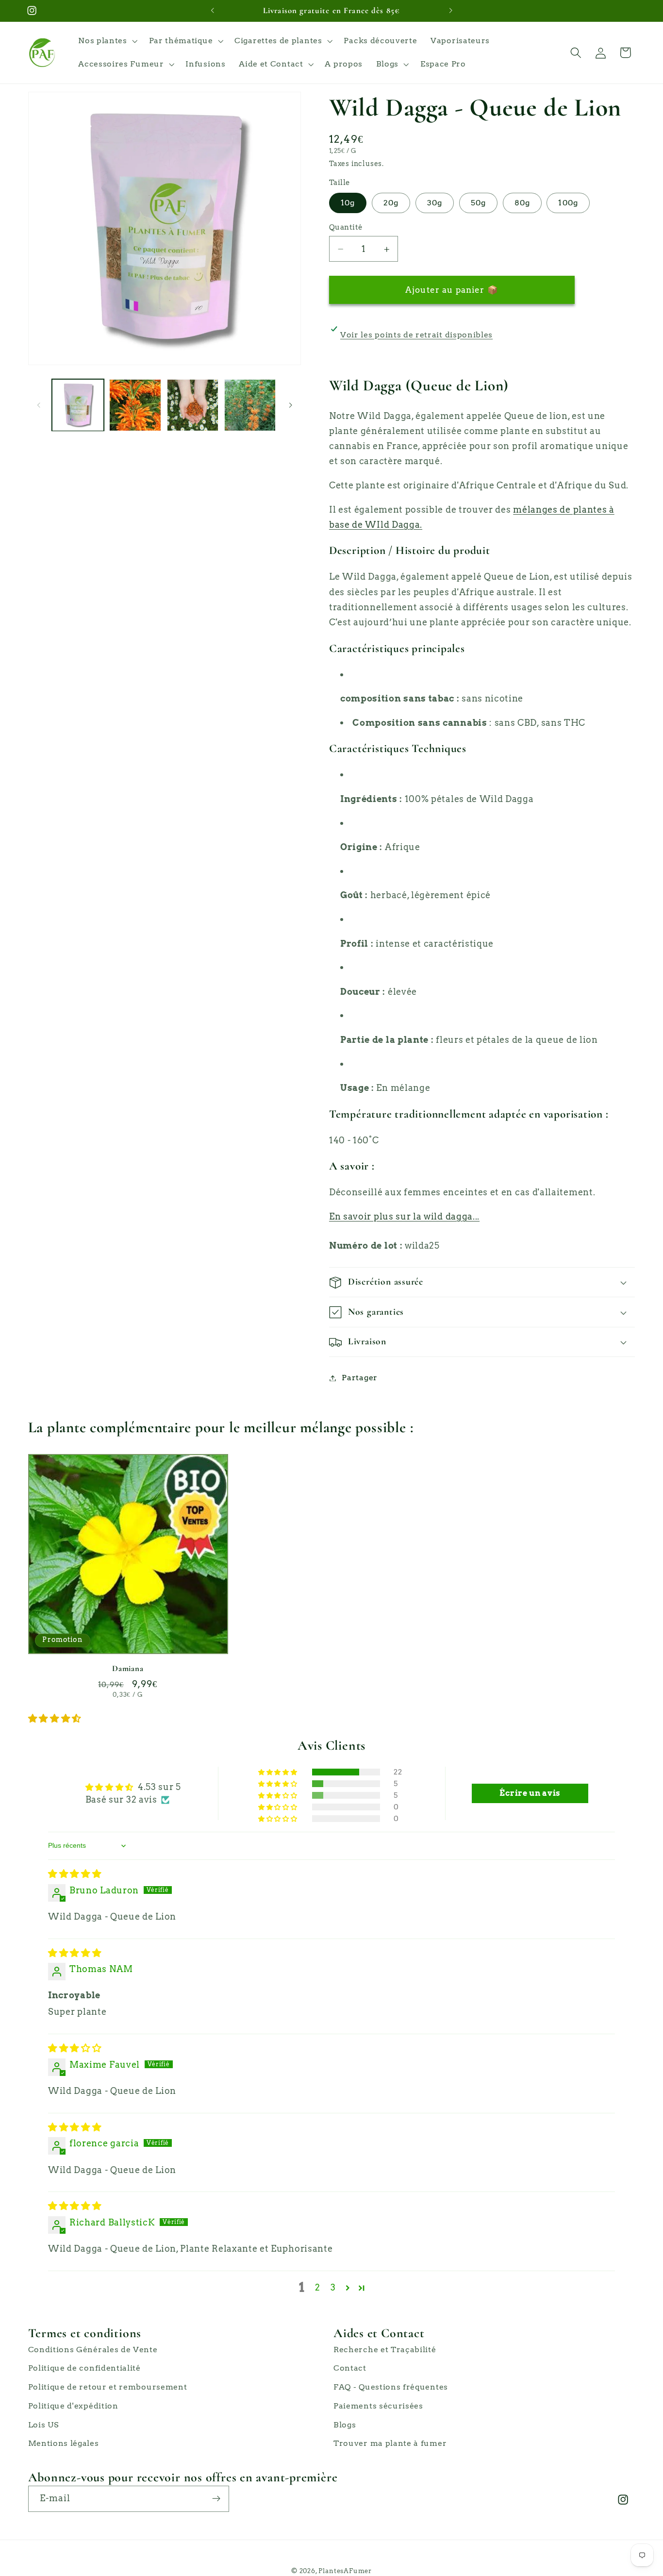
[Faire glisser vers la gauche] (39, 405)
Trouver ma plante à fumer (390, 2443)
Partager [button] (360, 1378)
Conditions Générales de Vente (93, 2350)
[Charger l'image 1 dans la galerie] (78, 405)
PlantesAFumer (345, 2571)
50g (478, 203)
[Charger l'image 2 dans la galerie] (135, 405)
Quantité (346, 227)
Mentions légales (64, 2443)
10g (348, 203)
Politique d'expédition (73, 2406)
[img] (75, 1874)
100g (568, 203)
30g (435, 203)
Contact (350, 2368)
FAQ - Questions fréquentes (391, 2387)
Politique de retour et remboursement (108, 2387)
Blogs (345, 2425)
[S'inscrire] (216, 2499)
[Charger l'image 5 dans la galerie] (250, 405)
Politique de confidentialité (84, 2368)
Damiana (128, 1668)
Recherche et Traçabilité (385, 2350)
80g (522, 203)
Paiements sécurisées (378, 2406)
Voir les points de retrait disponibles (416, 335)
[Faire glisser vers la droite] (290, 405)
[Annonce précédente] (213, 11)
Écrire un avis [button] (530, 1793)
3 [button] (333, 2287)
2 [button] (318, 2287)
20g (391, 203)
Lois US (43, 2425)
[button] (107, 41)
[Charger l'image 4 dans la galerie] (193, 405)
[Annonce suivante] (450, 11)
